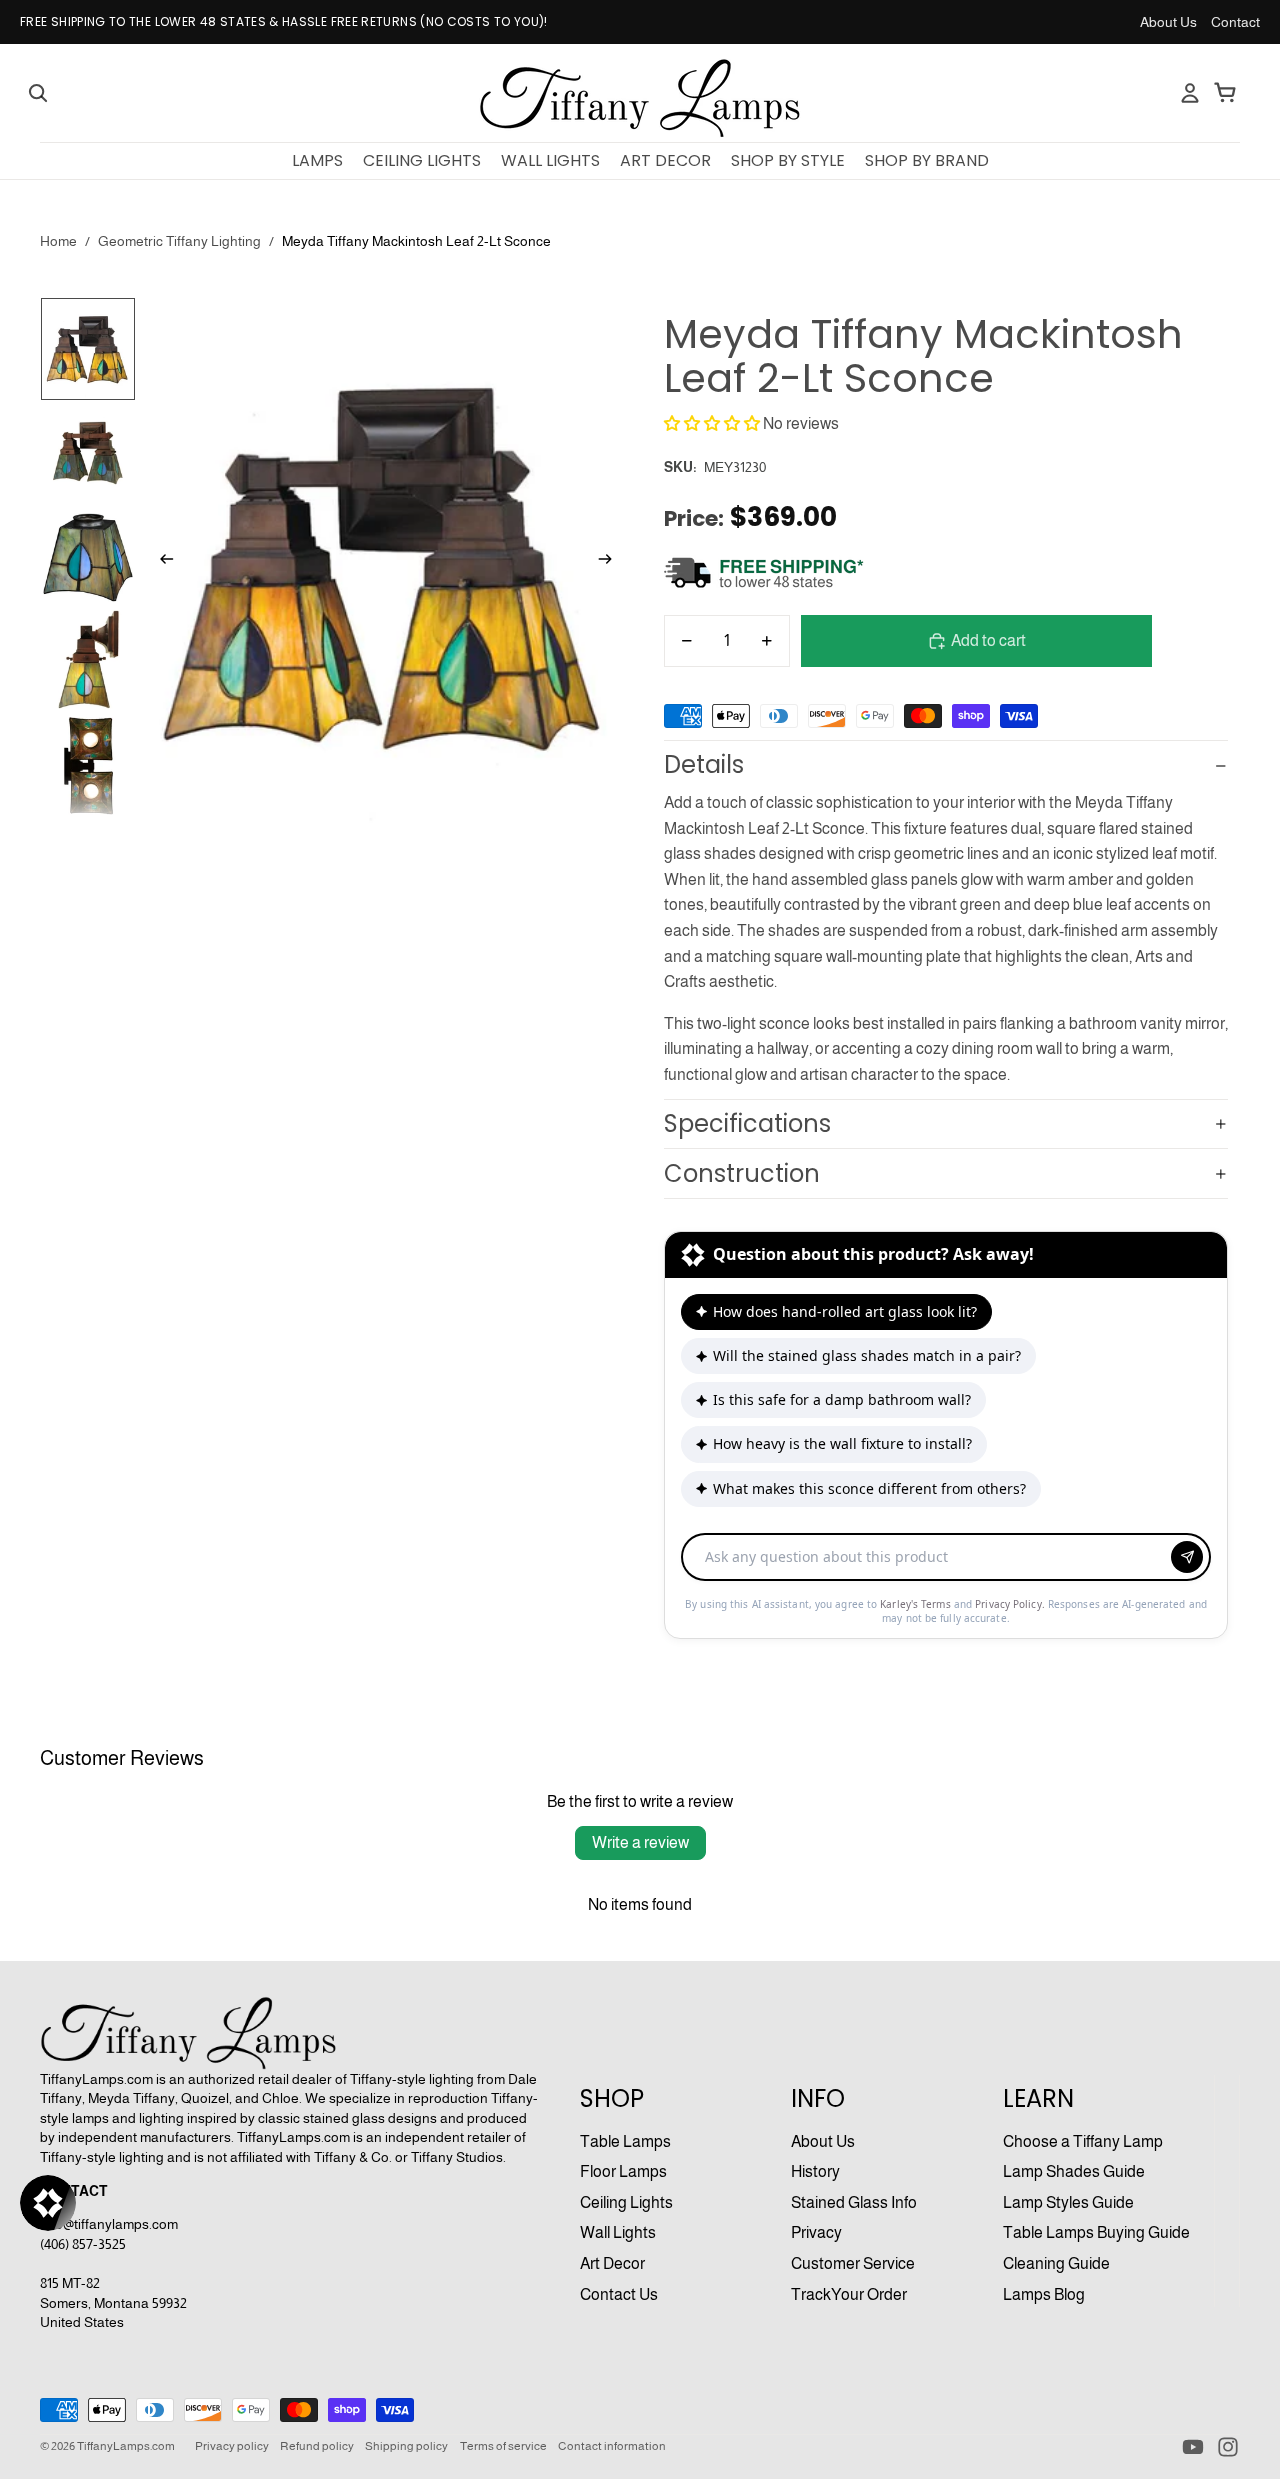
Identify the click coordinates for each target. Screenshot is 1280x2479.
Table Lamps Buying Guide (1096, 2232)
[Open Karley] (48, 2203)
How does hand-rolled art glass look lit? (845, 1311)
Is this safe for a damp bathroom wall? (842, 1399)
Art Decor (612, 2263)
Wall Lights (618, 2232)
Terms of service (503, 2446)
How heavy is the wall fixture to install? (842, 1443)
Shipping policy (406, 2446)
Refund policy (317, 2446)
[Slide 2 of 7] (88, 455)
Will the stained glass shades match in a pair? (867, 1355)
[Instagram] (1228, 2447)
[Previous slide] (160, 563)
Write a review (640, 1842)
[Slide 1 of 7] (88, 349)
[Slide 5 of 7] (88, 766)
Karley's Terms (917, 1604)
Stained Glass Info (854, 2202)
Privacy (816, 2232)
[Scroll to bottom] (946, 1536)
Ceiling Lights (626, 2202)
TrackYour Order (849, 2294)
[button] (712, 423)
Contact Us (619, 2294)
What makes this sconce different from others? (869, 1488)
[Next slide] (611, 563)
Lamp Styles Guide (1068, 2202)
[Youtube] (1193, 2447)
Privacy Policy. (1011, 1604)
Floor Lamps (623, 2171)
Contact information (612, 2446)
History (815, 2171)
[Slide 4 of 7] (88, 659)
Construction (742, 1173)
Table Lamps (625, 2141)
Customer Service (853, 2263)
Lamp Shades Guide (1074, 2171)
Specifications (747, 1123)
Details (704, 764)
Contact (1235, 22)
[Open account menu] (1190, 93)
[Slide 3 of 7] (88, 558)
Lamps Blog (1044, 2294)
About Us (1168, 22)
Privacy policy (232, 2446)
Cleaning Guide (1056, 2263)
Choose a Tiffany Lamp (1083, 2141)
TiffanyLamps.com (126, 2446)
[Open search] (38, 93)
